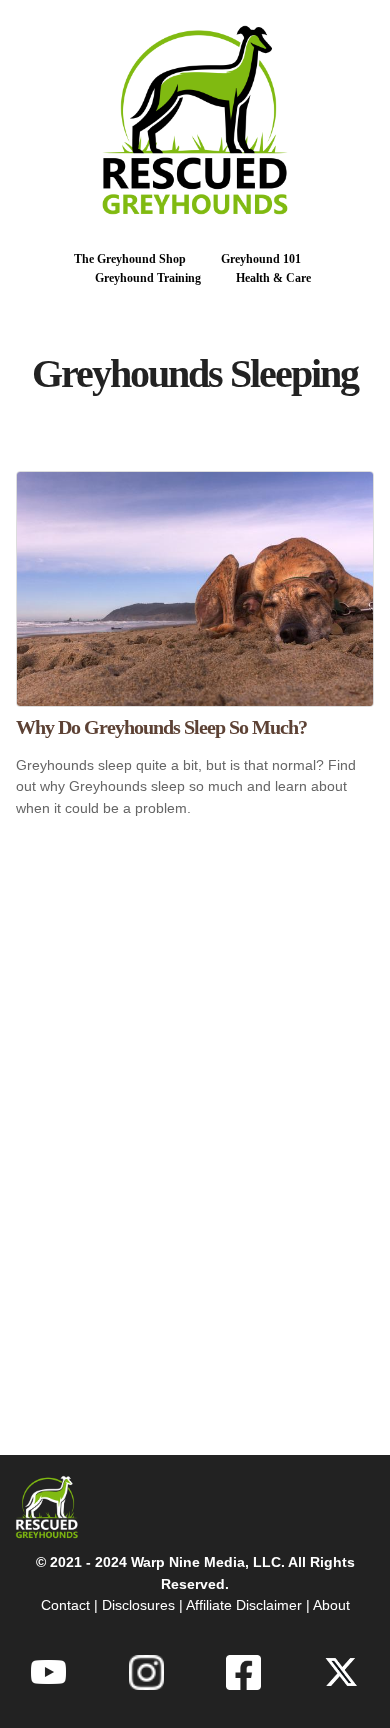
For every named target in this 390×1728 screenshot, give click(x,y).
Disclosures (138, 1605)
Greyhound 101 (261, 259)
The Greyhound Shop (130, 259)
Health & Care (273, 278)
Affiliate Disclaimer (244, 1605)
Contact (65, 1605)
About (331, 1605)
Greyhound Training (148, 278)
